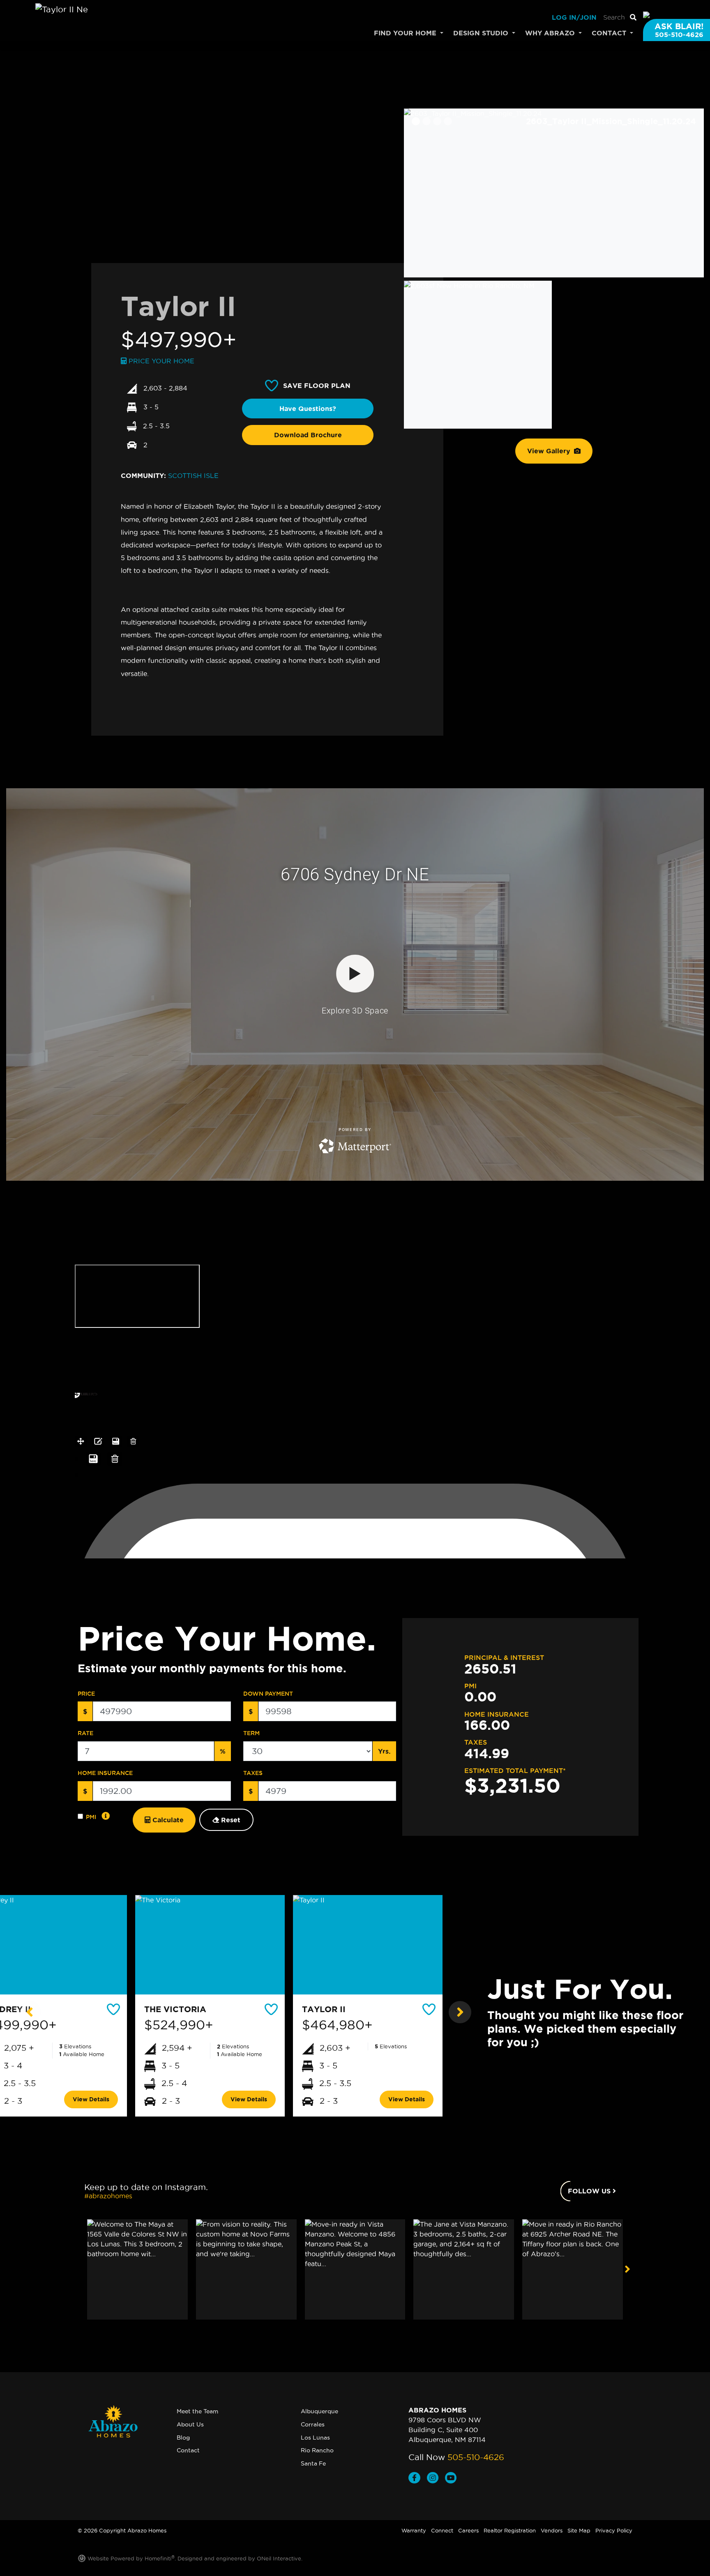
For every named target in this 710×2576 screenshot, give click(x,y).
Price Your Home (160, 361)
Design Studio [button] (482, 33)
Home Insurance (105, 1773)
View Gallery (550, 451)
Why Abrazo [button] (551, 33)
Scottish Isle (193, 475)
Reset (230, 1820)
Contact (188, 2450)
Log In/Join (574, 17)
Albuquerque (319, 2411)
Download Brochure (308, 435)
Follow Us (590, 2191)
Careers (468, 2530)
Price (86, 1694)
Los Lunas (315, 2438)
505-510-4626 (476, 2457)
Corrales (313, 2424)
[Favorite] (114, 2009)
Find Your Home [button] (406, 33)
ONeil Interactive (279, 2558)
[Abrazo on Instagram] (436, 2479)
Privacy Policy (614, 2530)
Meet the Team (197, 2411)
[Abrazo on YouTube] (452, 2479)
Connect (442, 2530)
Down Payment (268, 1694)
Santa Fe (313, 2463)
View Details (91, 2099)
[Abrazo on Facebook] (418, 2479)
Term (251, 1733)
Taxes (253, 1773)
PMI (91, 1817)
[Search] (633, 17)
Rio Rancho (317, 2450)
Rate (85, 1733)
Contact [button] (610, 33)
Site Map (579, 2530)
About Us (190, 2424)
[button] (31, 2012)
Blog (183, 2438)
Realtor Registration (510, 2530)
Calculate (167, 1820)
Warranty (414, 2530)
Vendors (552, 2530)
